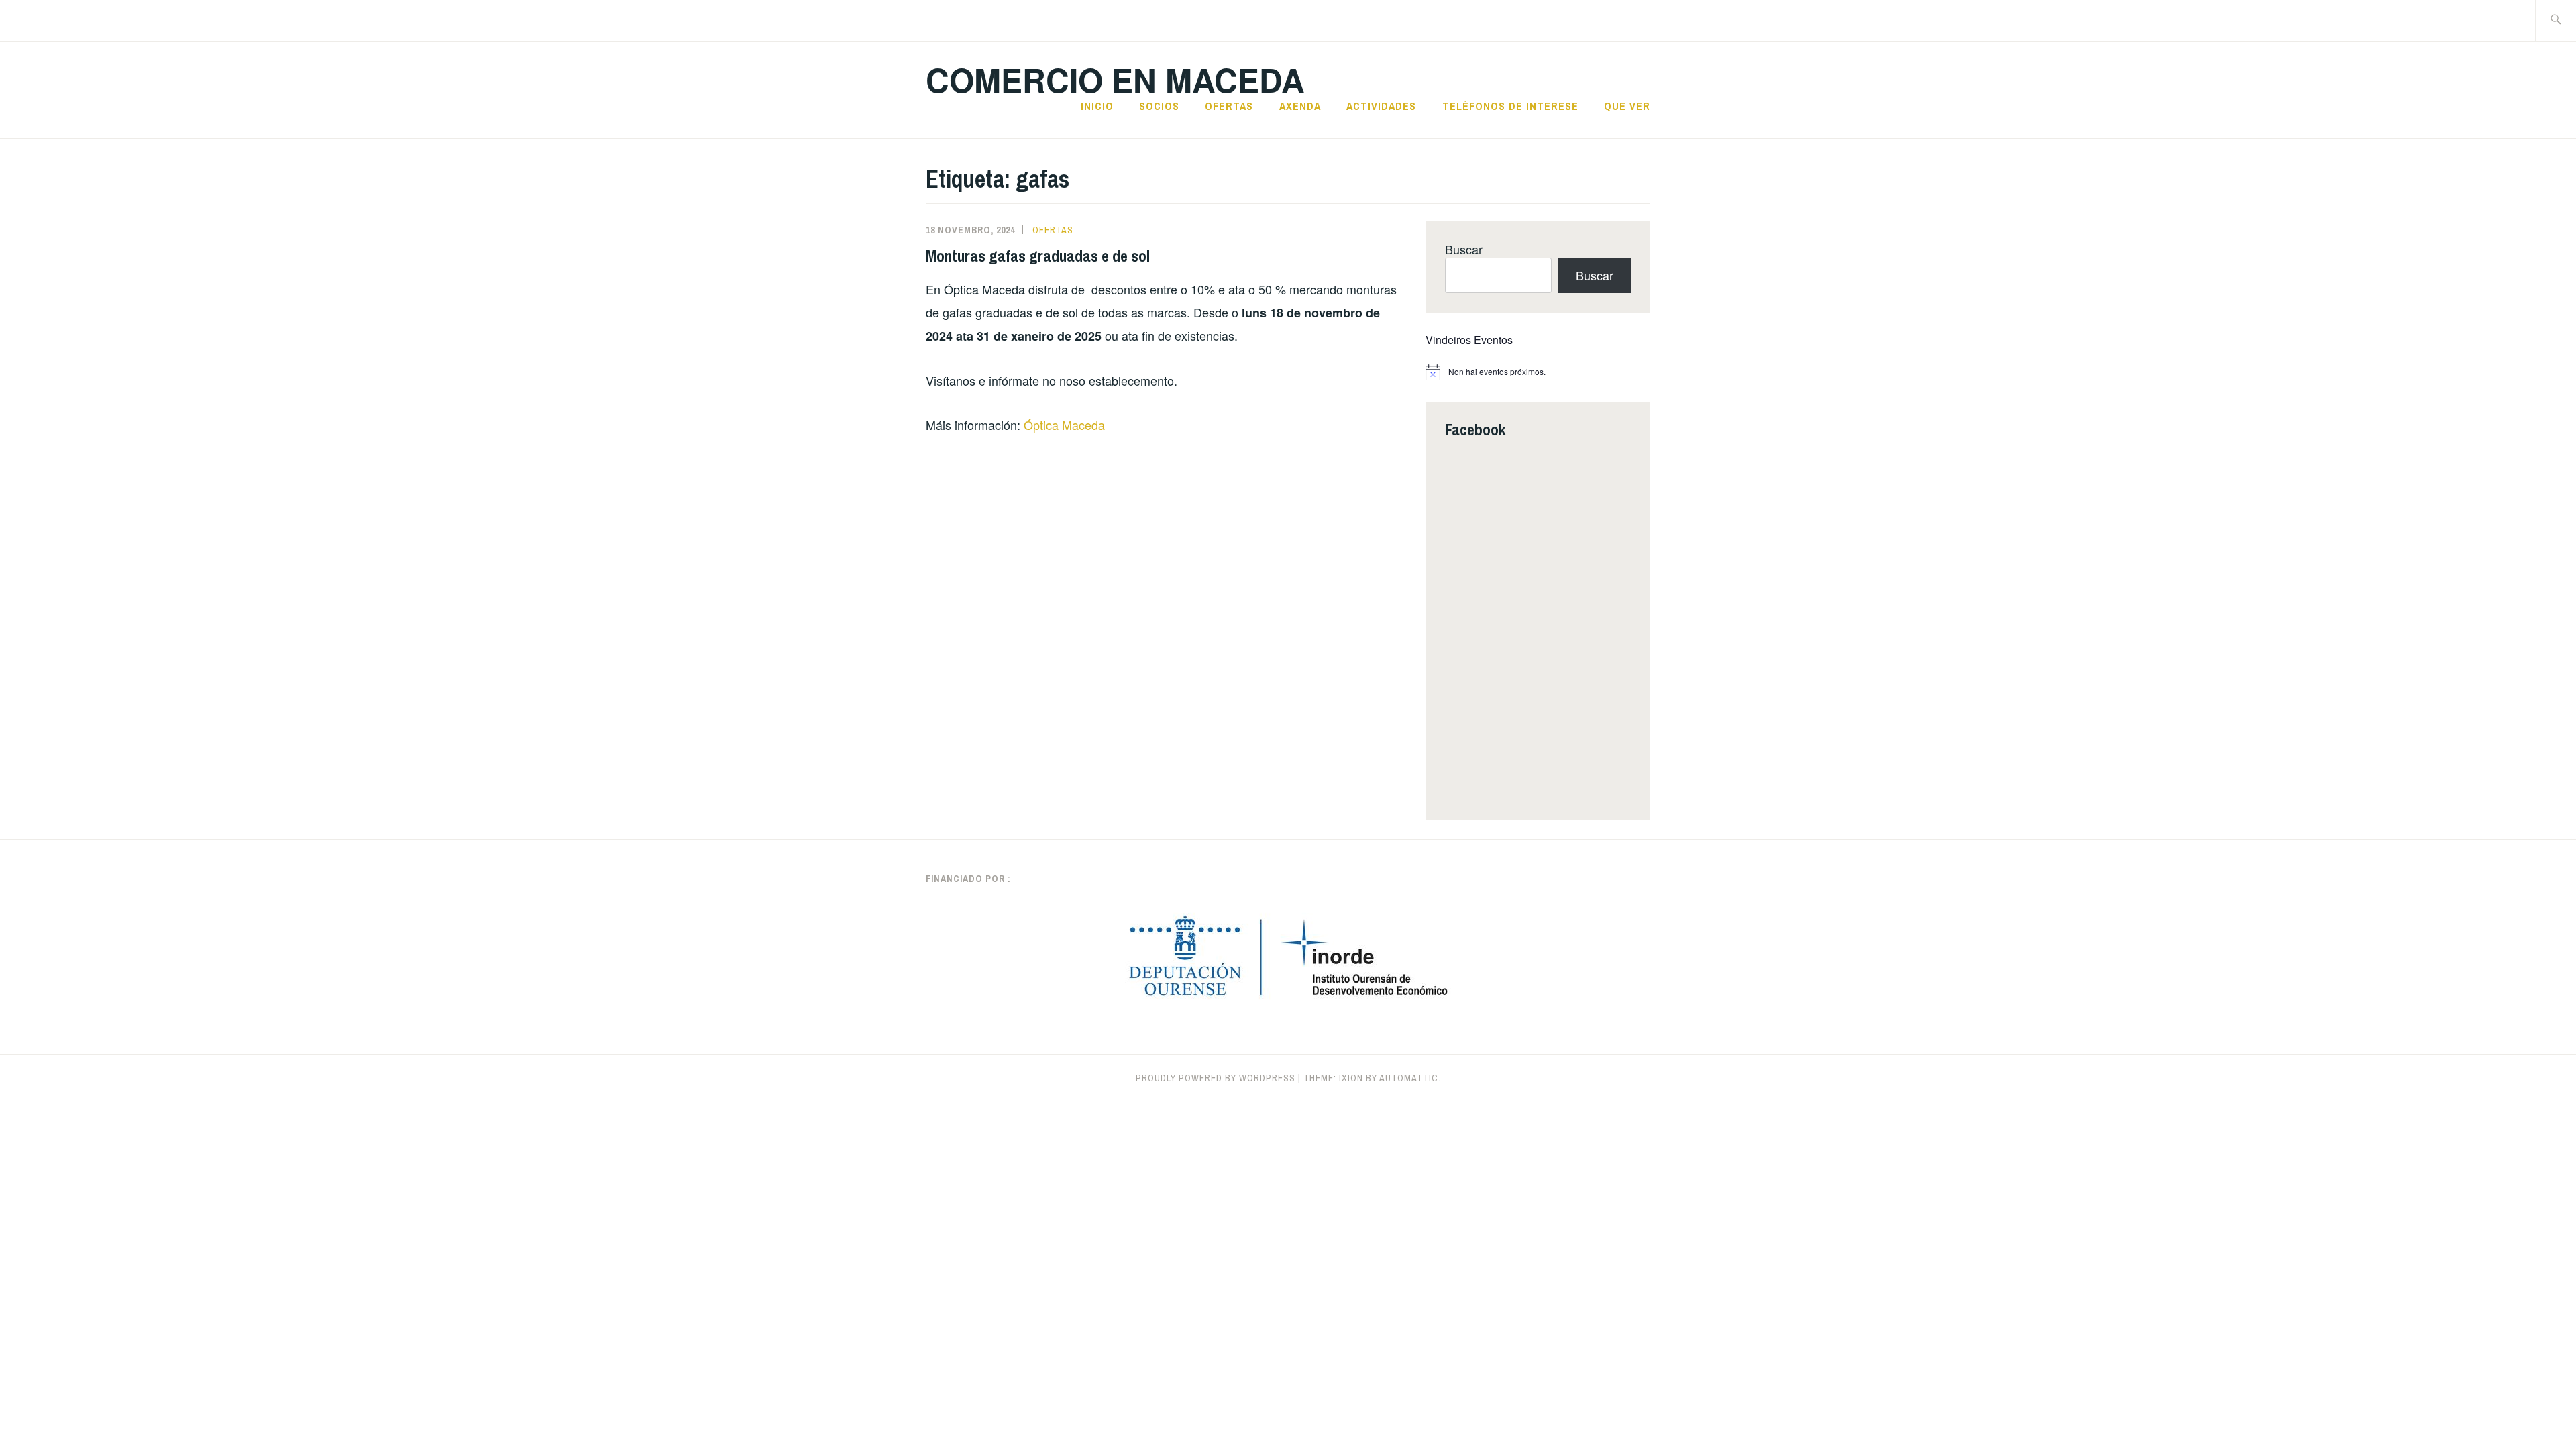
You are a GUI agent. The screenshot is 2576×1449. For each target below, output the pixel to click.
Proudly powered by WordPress (1216, 1078)
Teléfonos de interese (1510, 106)
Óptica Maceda (1064, 425)
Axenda (1300, 106)
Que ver (1627, 106)
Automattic (1409, 1078)
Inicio (1097, 106)
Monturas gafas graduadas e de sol (1038, 256)
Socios (1159, 106)
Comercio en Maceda (1115, 79)
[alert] (1538, 372)
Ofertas (1229, 106)
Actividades (1381, 106)
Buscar (1464, 249)
